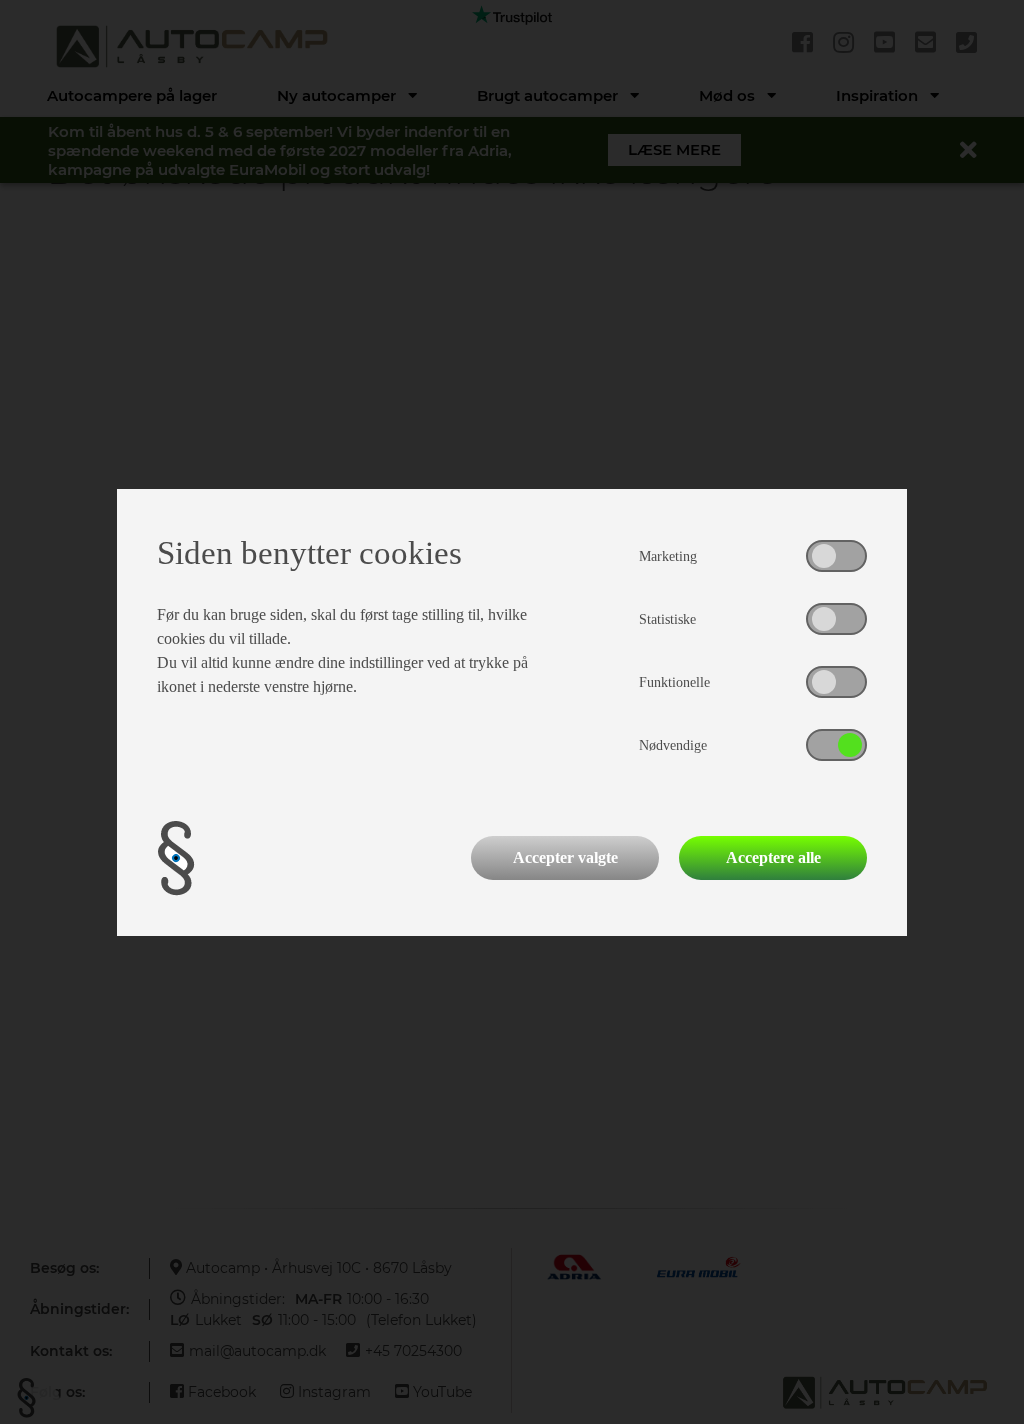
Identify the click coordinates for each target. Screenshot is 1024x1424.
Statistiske (667, 619)
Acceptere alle (773, 857)
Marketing (668, 556)
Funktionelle (674, 682)
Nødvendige (673, 745)
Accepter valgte (565, 857)
